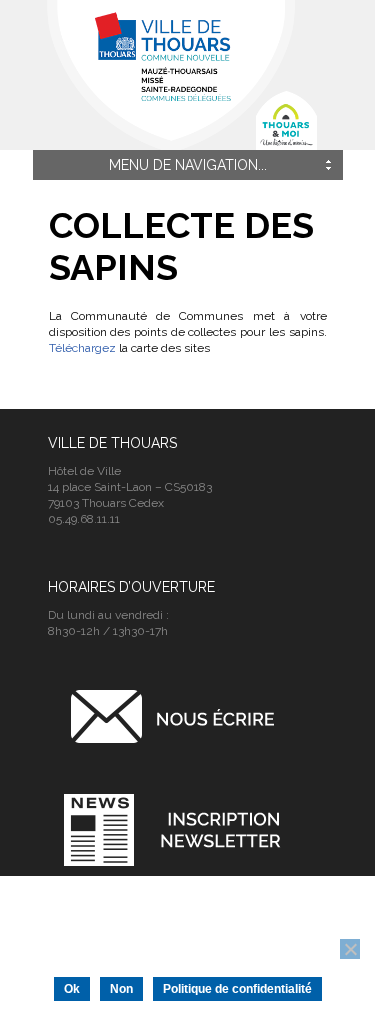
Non (121, 989)
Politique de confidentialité (237, 989)
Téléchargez (82, 348)
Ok (72, 989)
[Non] (350, 949)
